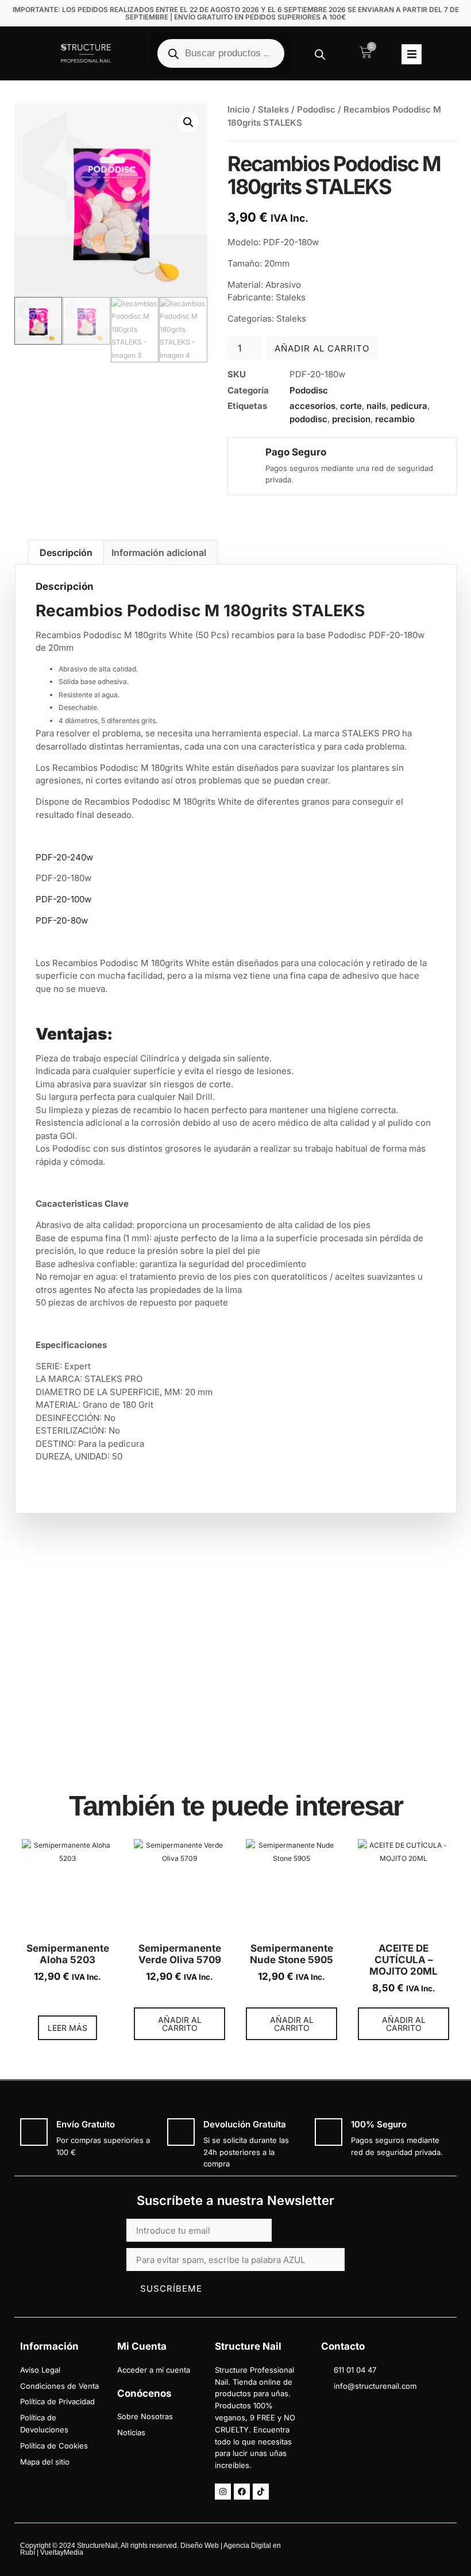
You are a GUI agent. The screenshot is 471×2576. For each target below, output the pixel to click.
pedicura (409, 406)
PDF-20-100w (63, 899)
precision (351, 419)
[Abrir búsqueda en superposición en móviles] (221, 53)
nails (376, 406)
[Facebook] (242, 2492)
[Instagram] (223, 2492)
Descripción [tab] (66, 553)
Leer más (67, 2028)
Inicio (239, 109)
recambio (395, 419)
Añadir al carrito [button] (180, 2024)
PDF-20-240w (64, 857)
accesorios (312, 406)
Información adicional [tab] (159, 553)
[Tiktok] (261, 2492)
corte (351, 406)
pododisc (308, 419)
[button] (412, 54)
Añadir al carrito (322, 348)
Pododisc (316, 109)
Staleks (273, 109)
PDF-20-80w (62, 920)
